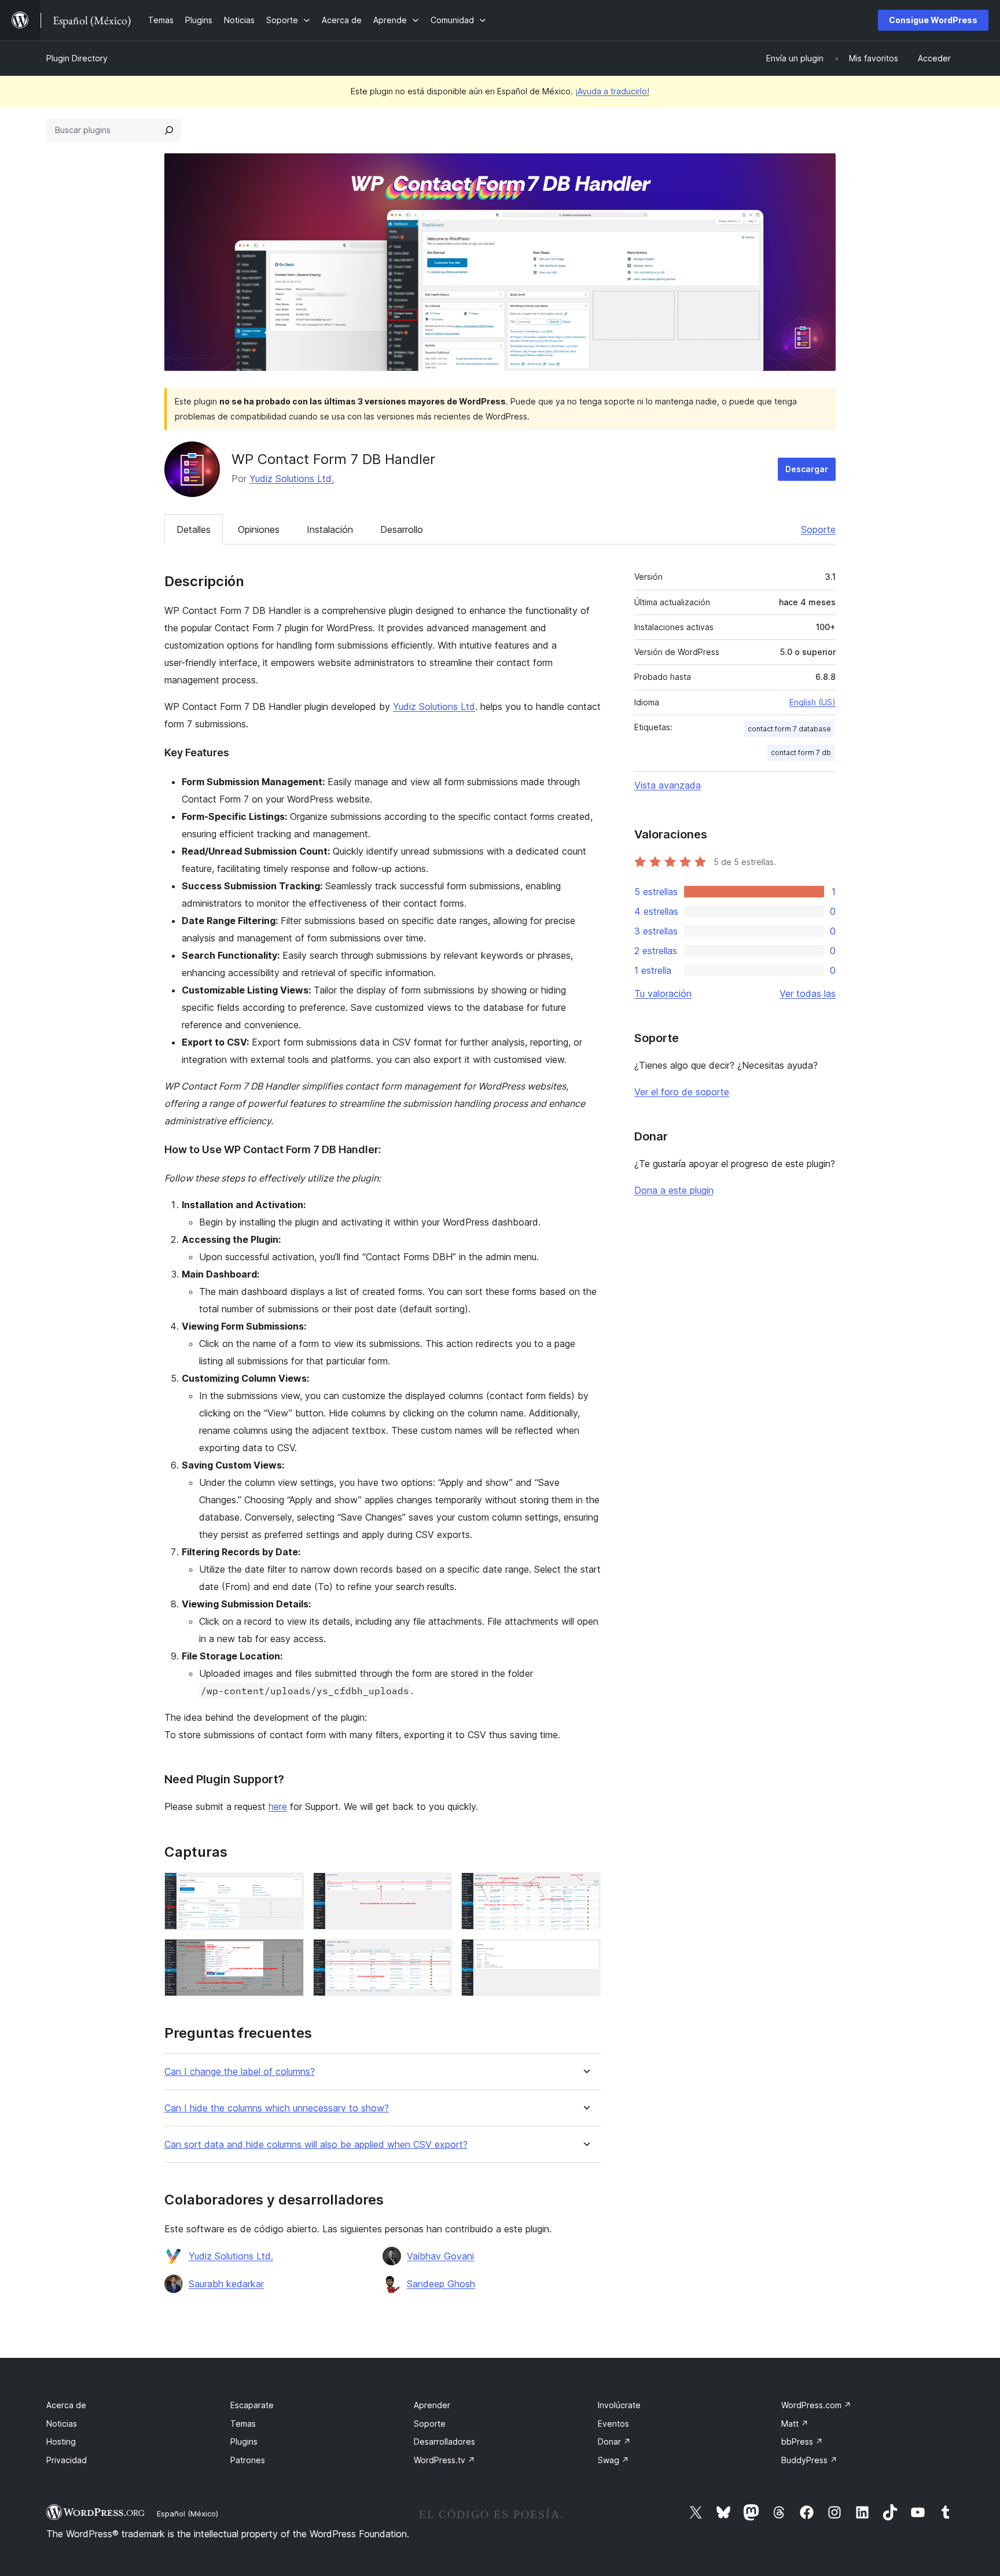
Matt (795, 2424)
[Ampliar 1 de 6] (288, 1888)
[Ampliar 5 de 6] (436, 1955)
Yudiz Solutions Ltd (434, 706)
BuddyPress (809, 2460)
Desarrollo (402, 529)
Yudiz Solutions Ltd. (292, 479)
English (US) (812, 702)
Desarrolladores (444, 2441)
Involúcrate (619, 2405)
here (278, 1806)
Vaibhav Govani (440, 2256)
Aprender (432, 2405)
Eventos (613, 2424)
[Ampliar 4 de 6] (288, 1955)
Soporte (818, 529)
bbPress (802, 2441)
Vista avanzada (668, 785)
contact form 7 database (789, 729)
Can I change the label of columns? (240, 2072)
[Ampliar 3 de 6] (585, 1888)
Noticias (62, 2424)
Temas (243, 2424)
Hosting (61, 2441)
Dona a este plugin (674, 1190)
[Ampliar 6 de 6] (585, 1955)
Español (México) (187, 2514)
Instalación (330, 529)
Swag (613, 2460)
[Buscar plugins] (169, 130)
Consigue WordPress (933, 20)
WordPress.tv (444, 2460)
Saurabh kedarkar (226, 2284)
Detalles (194, 529)
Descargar (807, 469)
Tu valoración (663, 993)
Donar (614, 2441)
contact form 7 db (801, 752)
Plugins (244, 2441)
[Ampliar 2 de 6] (436, 1888)
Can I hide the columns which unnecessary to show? (277, 2108)
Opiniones (259, 529)
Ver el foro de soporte (682, 1092)
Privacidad (67, 2460)
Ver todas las (808, 993)
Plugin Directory (77, 58)
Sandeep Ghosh (441, 2284)
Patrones (248, 2460)
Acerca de (66, 2405)
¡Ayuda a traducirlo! (612, 91)
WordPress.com (816, 2405)
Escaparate (252, 2405)
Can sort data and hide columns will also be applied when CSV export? (316, 2145)
